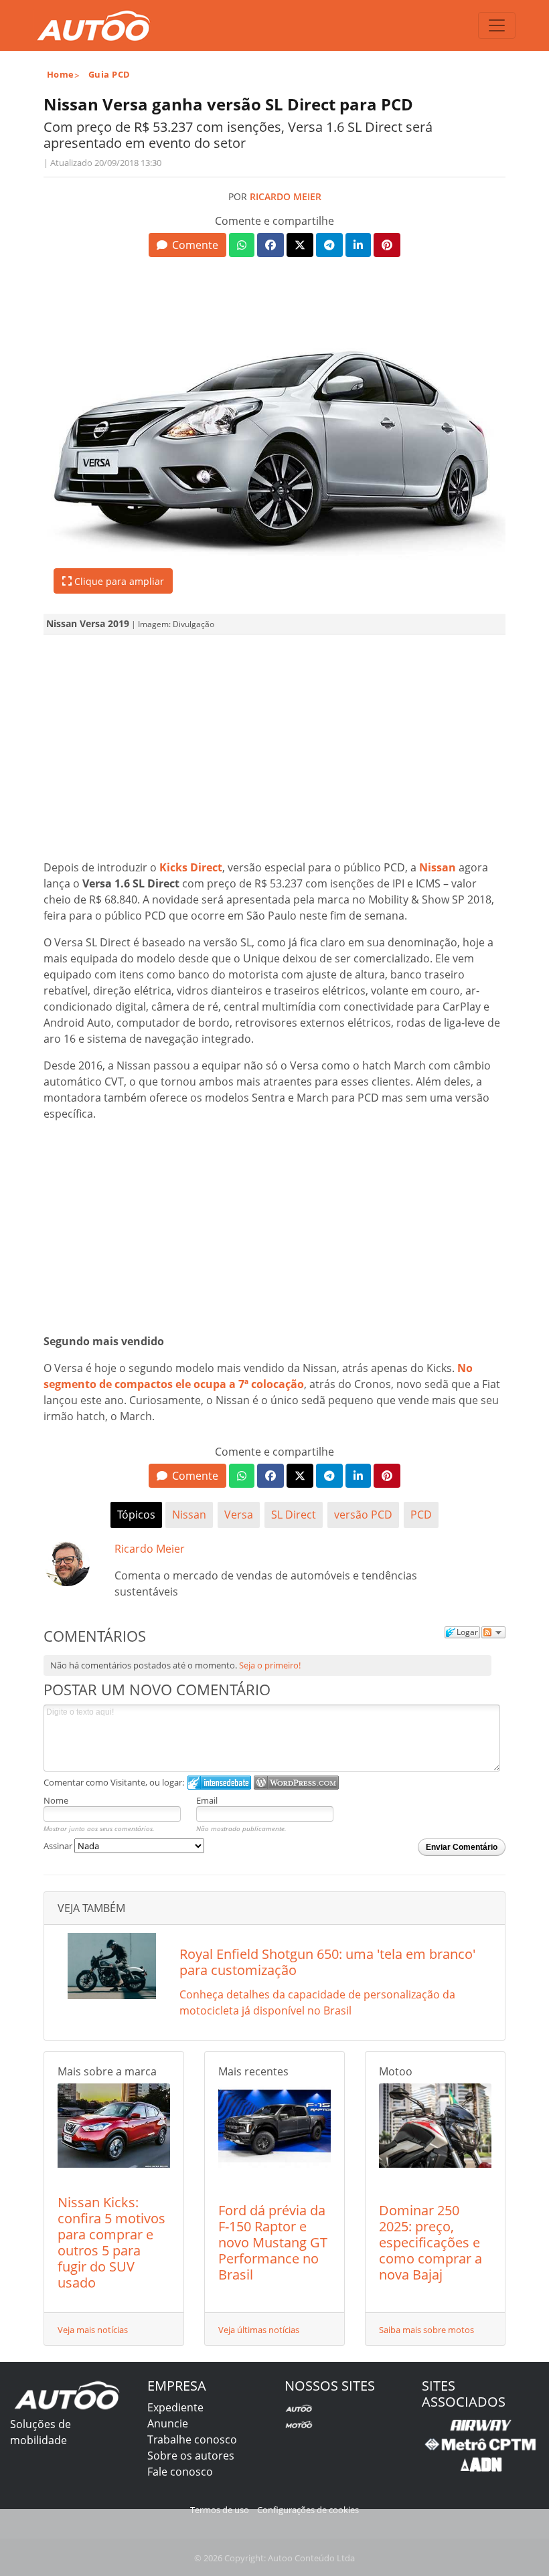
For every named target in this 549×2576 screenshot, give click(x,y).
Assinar (59, 1846)
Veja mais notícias (93, 2330)
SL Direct (294, 1515)
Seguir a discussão (493, 1632)
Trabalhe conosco (192, 2439)
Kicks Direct (191, 867)
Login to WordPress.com (296, 1783)
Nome (56, 1800)
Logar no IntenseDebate (219, 1783)
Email (207, 1800)
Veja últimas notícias (259, 2330)
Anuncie (168, 2423)
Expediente (175, 2407)
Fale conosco (180, 2472)
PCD (421, 1515)
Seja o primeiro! (270, 1665)
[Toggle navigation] (497, 25)
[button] (187, 245)
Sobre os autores (191, 2456)
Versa (239, 1515)
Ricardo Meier (286, 196)
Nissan (438, 867)
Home (61, 74)
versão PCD (363, 1515)
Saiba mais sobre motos (426, 2330)
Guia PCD (109, 74)
